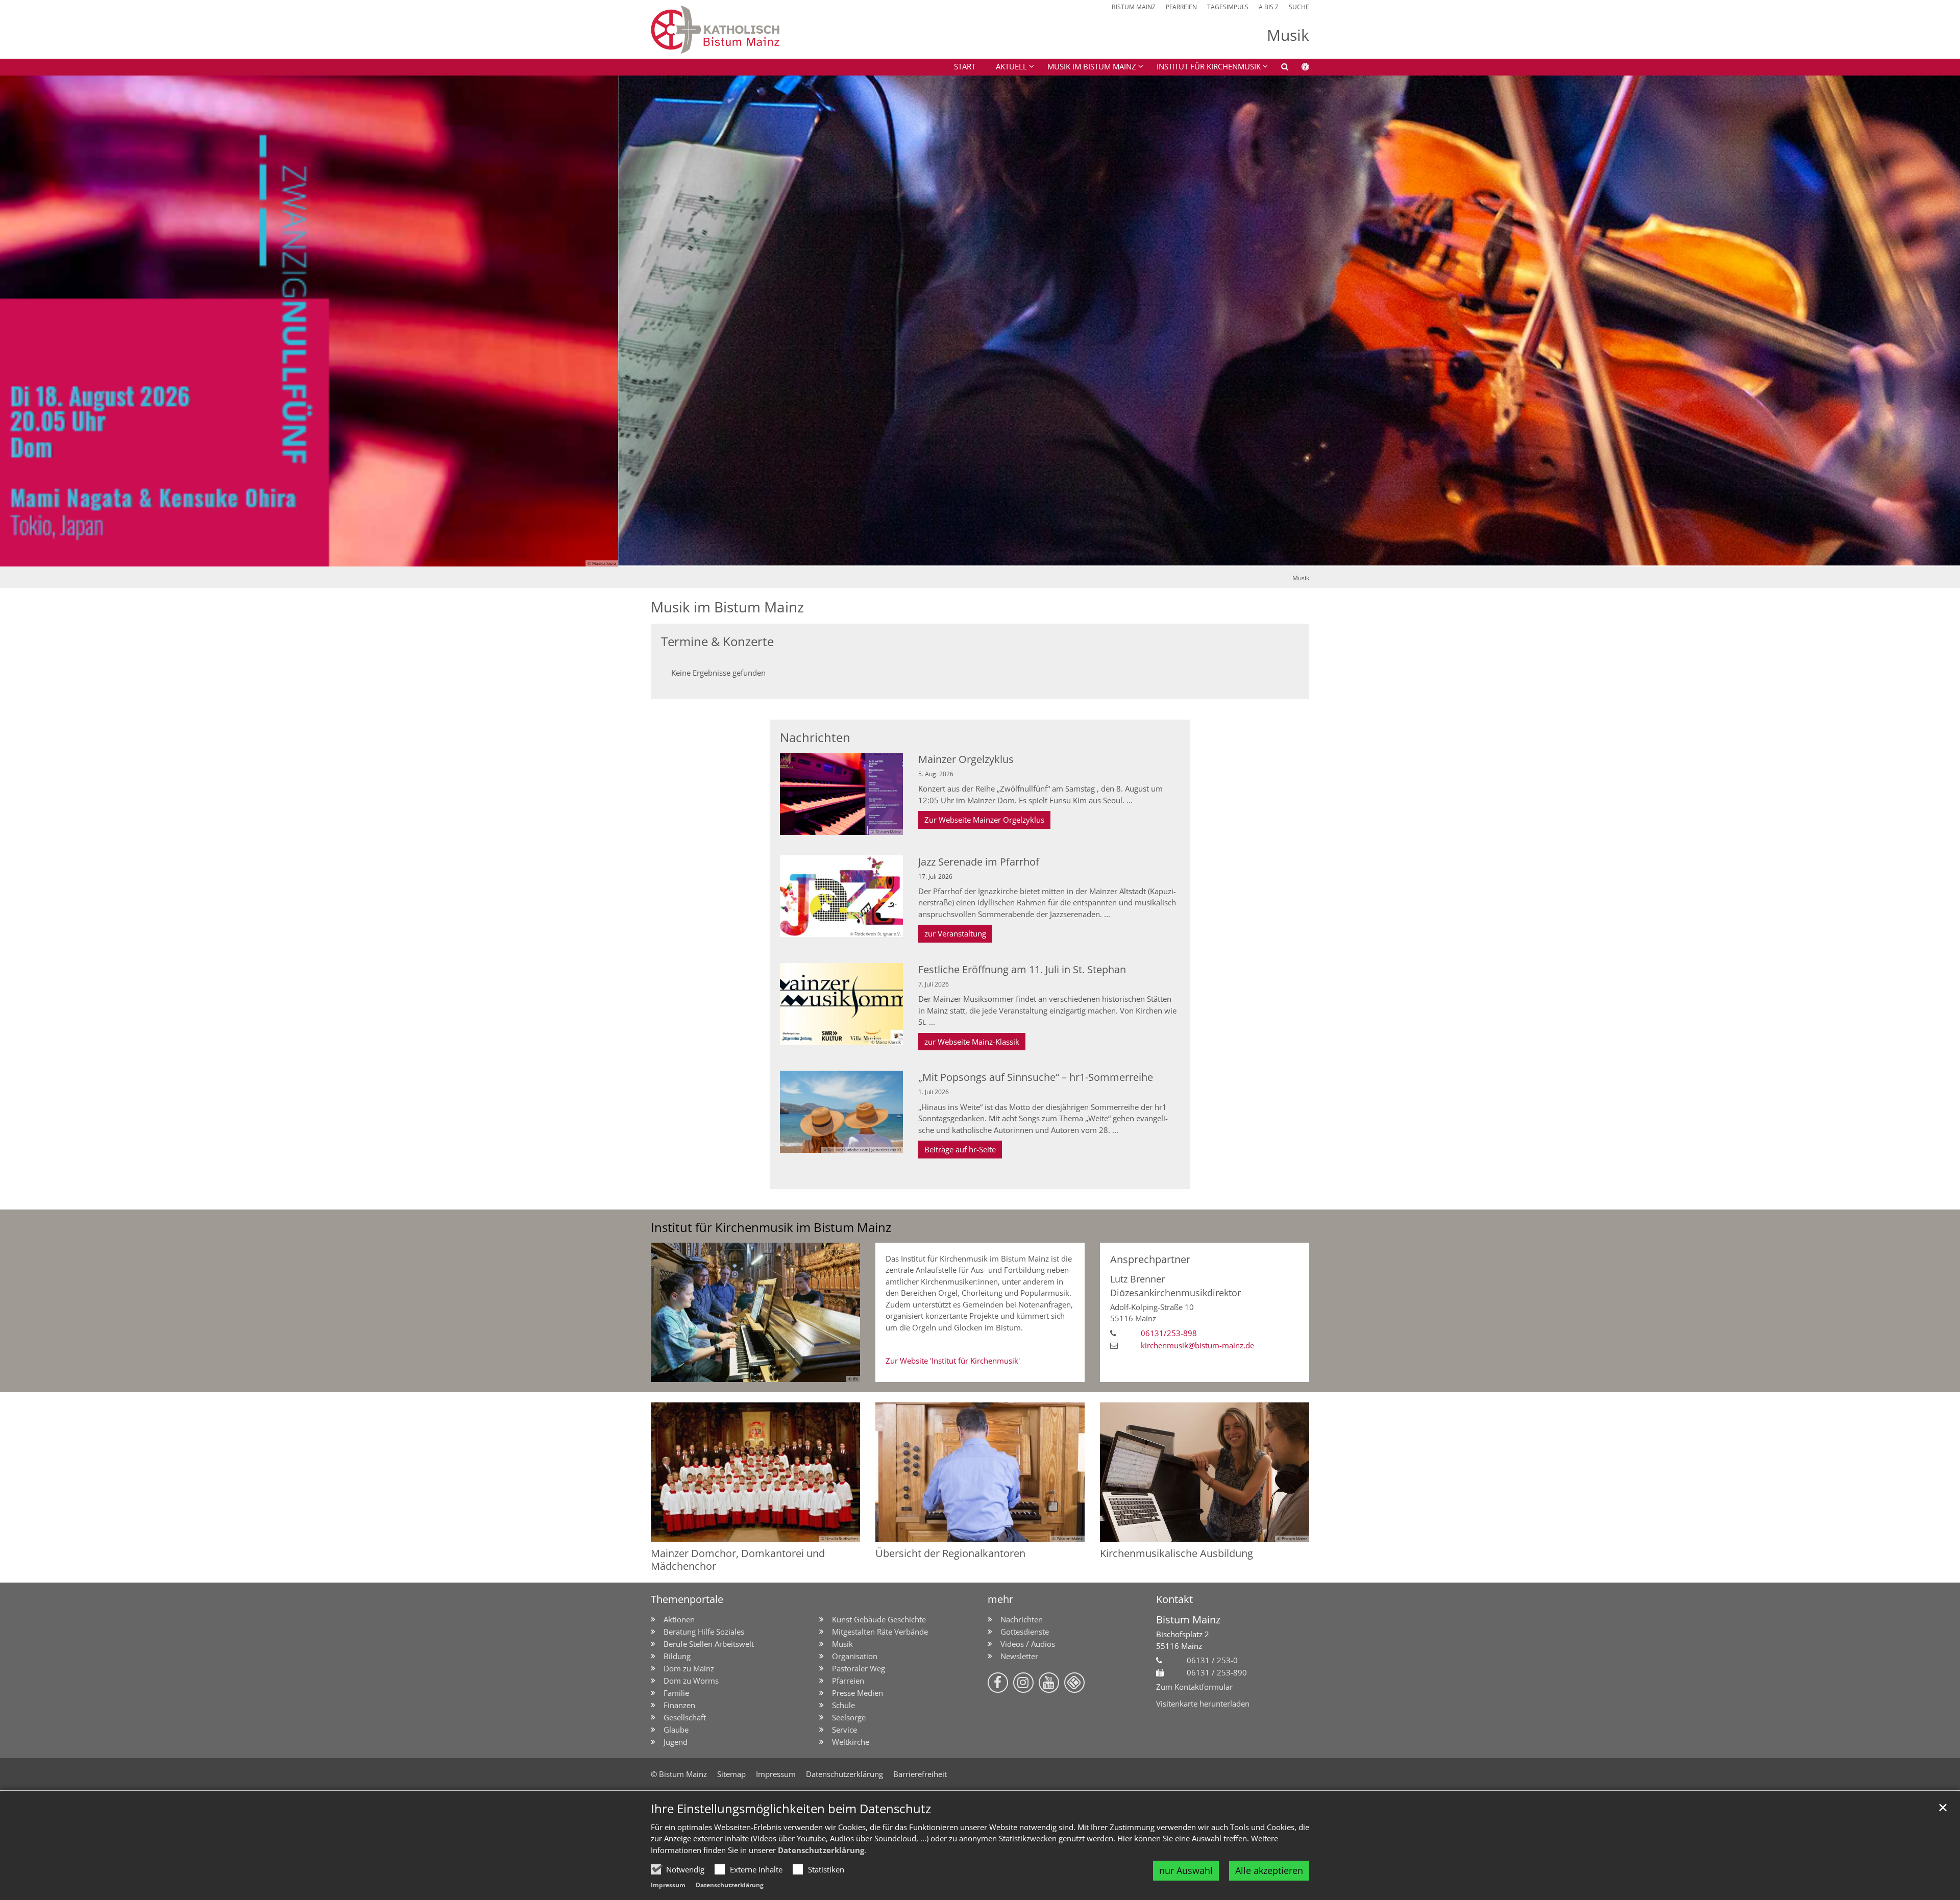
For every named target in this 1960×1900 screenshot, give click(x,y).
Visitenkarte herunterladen (1203, 1704)
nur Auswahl (1186, 1870)
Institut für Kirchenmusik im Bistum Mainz (771, 1227)
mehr (1000, 1599)
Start (965, 66)
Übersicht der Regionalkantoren (950, 1553)
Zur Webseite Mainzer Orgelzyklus (984, 820)
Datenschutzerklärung (821, 1850)
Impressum (668, 1885)
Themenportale (687, 1599)
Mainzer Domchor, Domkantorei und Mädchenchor (738, 1560)
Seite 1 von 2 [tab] (971, 556)
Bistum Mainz (1188, 1620)
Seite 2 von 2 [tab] (989, 556)
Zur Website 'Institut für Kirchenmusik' (953, 1361)
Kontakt (1174, 1599)
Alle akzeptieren (1269, 1870)
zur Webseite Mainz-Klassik (972, 1042)
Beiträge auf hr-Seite (960, 1149)
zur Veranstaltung (955, 933)
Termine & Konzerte (717, 641)
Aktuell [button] (1011, 66)
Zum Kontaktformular (1194, 1687)
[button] (1206, 68)
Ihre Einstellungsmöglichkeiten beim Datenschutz (791, 1809)
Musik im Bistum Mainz (727, 607)
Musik (1301, 578)
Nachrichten (815, 737)
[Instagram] (1023, 1683)
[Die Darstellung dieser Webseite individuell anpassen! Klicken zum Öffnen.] (1299, 68)
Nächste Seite (1940, 321)
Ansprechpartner (1150, 1259)
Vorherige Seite (20, 321)
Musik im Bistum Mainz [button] (1092, 66)
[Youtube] (1049, 1683)
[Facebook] (998, 1683)
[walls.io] (1074, 1683)
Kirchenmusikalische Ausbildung (1177, 1553)
